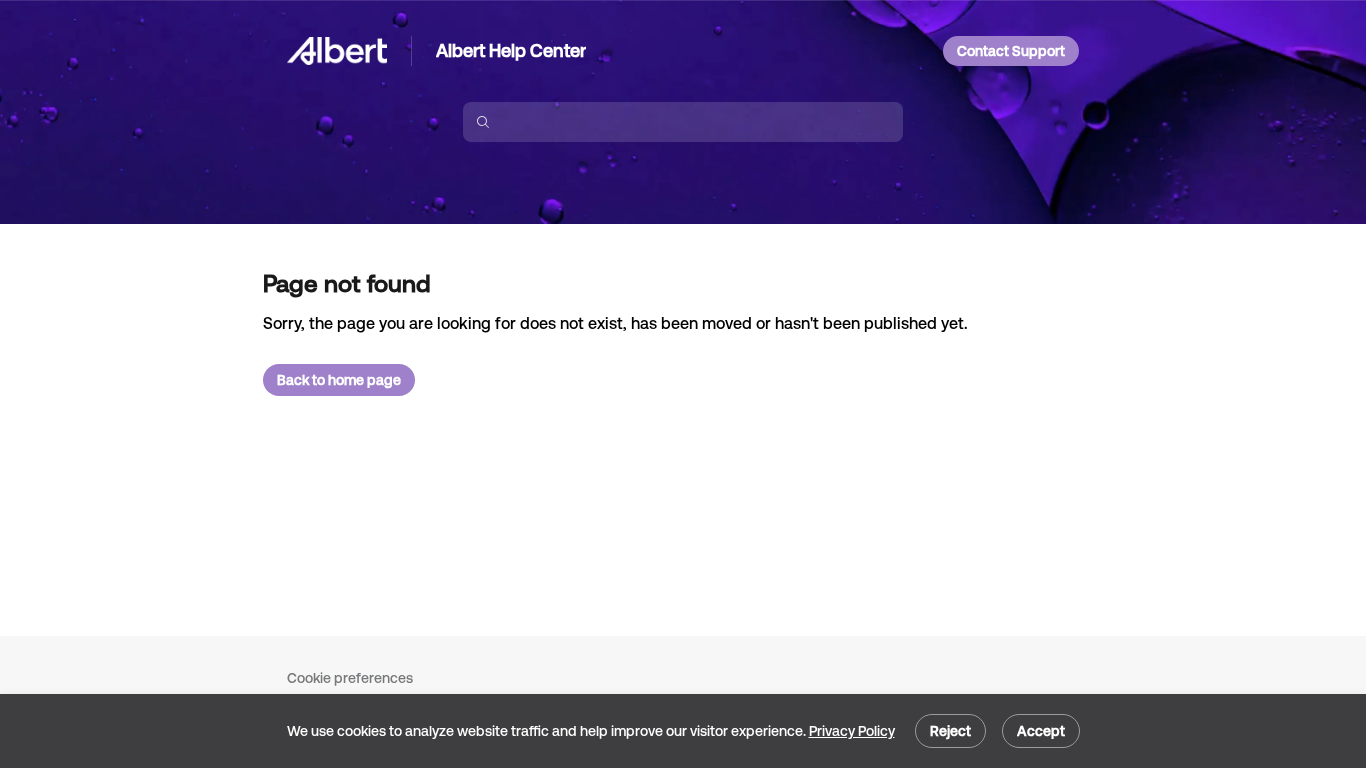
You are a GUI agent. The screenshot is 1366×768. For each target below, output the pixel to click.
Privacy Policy (852, 731)
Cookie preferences (350, 678)
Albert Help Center (511, 50)
